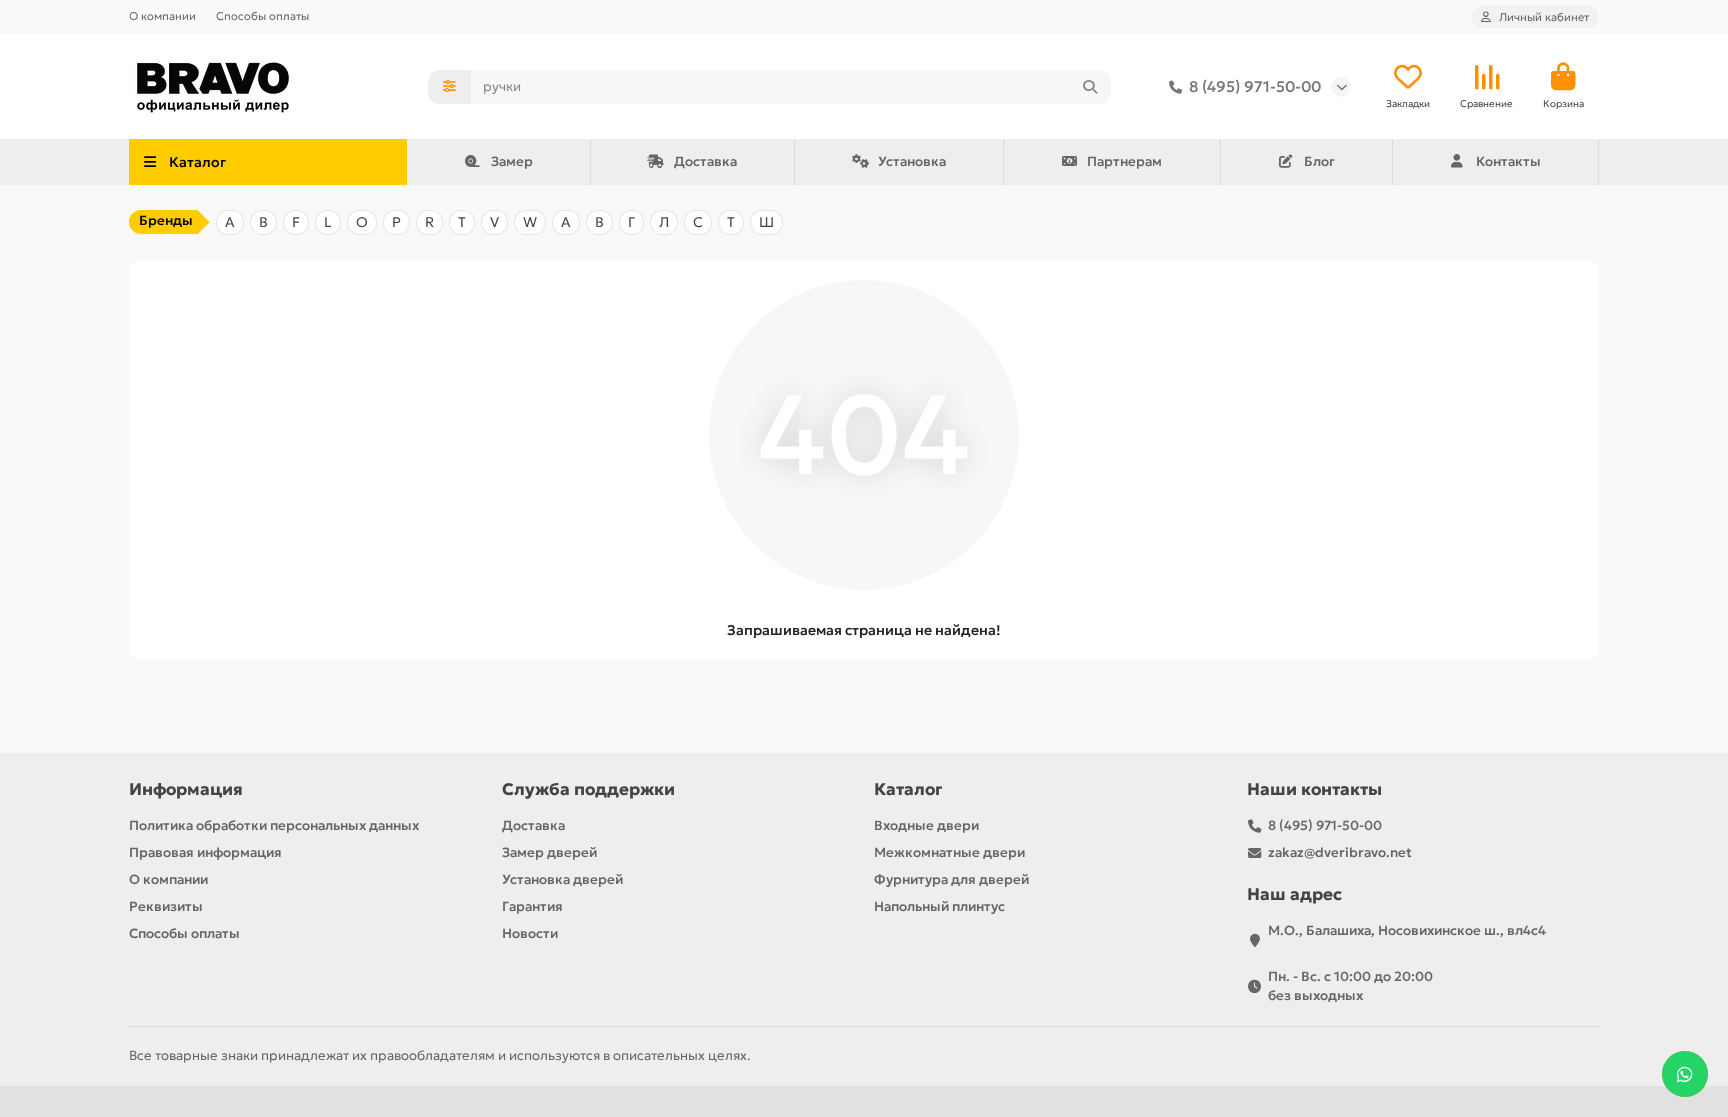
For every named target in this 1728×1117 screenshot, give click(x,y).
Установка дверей (562, 879)
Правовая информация (205, 852)
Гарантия (532, 906)
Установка (912, 161)
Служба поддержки (588, 789)
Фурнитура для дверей (951, 879)
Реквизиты (166, 906)
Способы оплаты (262, 16)
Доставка (705, 161)
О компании (162, 16)
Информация (186, 789)
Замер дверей (549, 852)
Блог (1319, 161)
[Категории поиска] (449, 87)
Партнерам (1124, 161)
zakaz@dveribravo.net (1340, 852)
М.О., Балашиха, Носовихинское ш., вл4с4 (1407, 930)
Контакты (1508, 161)
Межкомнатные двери (949, 852)
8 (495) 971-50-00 (1255, 86)
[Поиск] (1090, 87)
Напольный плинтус (939, 906)
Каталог (908, 789)
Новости (530, 933)
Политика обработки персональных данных (274, 825)
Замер (512, 161)
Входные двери (926, 825)
